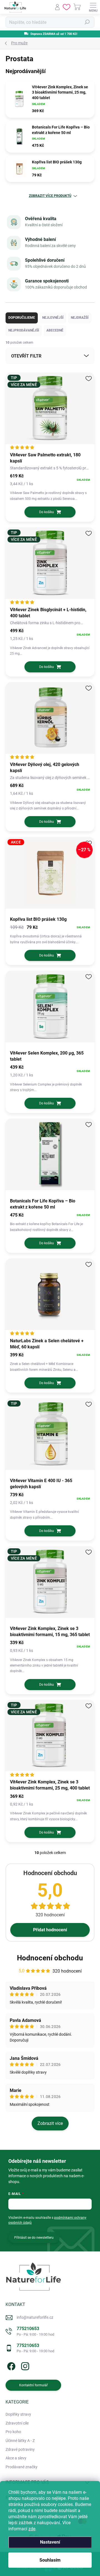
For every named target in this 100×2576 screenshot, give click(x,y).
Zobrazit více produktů (50, 196)
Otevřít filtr (26, 356)
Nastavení (50, 2542)
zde (32, 2529)
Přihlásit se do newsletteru (34, 2238)
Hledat (87, 22)
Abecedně (55, 330)
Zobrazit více (50, 2123)
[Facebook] (10, 2365)
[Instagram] (24, 2365)
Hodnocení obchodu (50, 1958)
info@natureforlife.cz (35, 2317)
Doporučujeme (22, 318)
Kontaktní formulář (33, 2385)
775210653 (35, 2331)
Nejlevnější (53, 318)
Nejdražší (80, 318)
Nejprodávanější (24, 330)
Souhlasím (50, 2560)
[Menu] (93, 7)
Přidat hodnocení (50, 1930)
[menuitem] (18, 2415)
